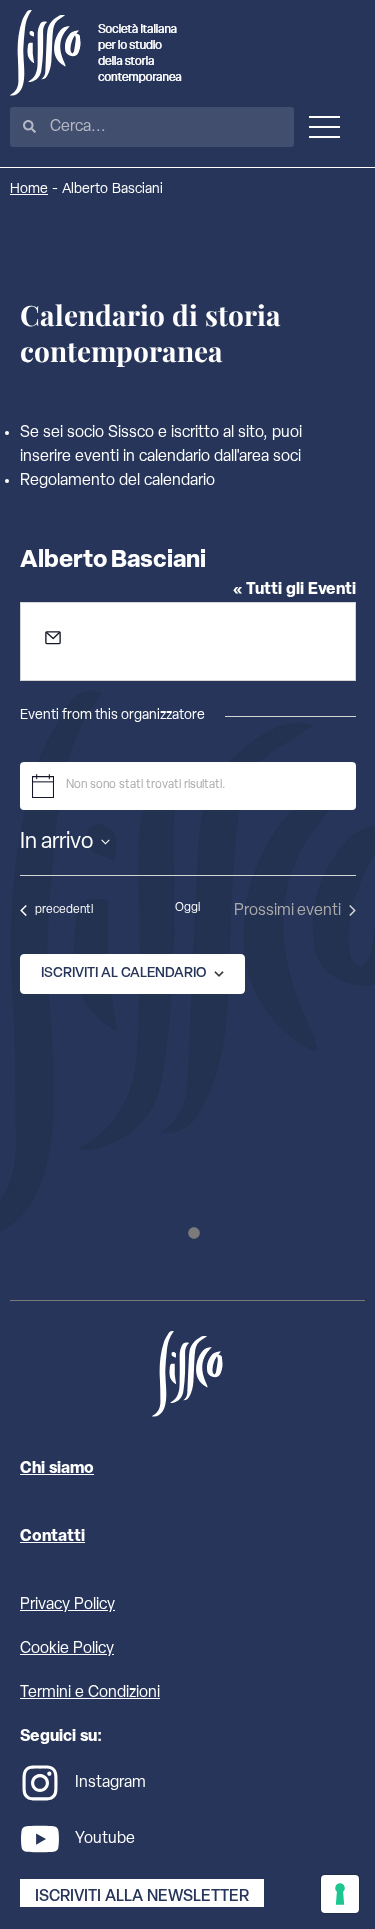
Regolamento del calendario (117, 481)
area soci (270, 457)
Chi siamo (57, 1469)
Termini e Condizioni (90, 1693)
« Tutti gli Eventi (294, 590)
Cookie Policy (67, 1649)
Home (29, 189)
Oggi (187, 908)
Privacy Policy (67, 1605)
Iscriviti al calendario (123, 973)
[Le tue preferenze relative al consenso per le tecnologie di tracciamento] (340, 1894)
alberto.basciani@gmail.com (159, 643)
